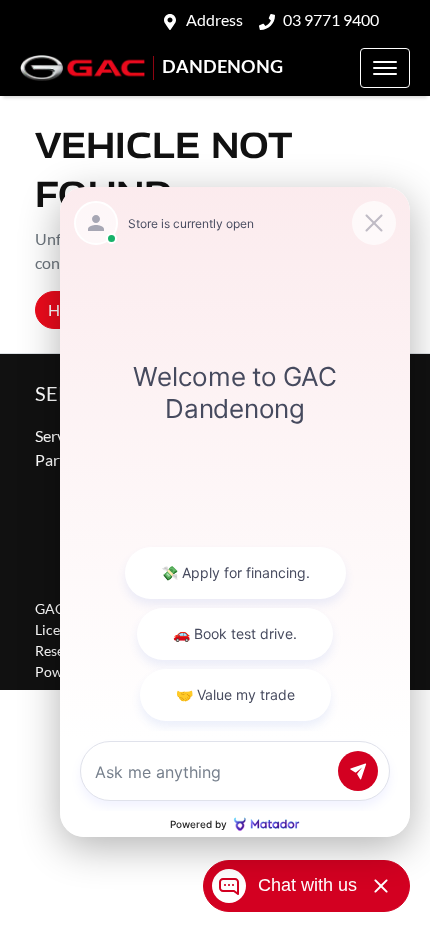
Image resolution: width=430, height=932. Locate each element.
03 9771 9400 (331, 19)
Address (214, 19)
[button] (385, 68)
